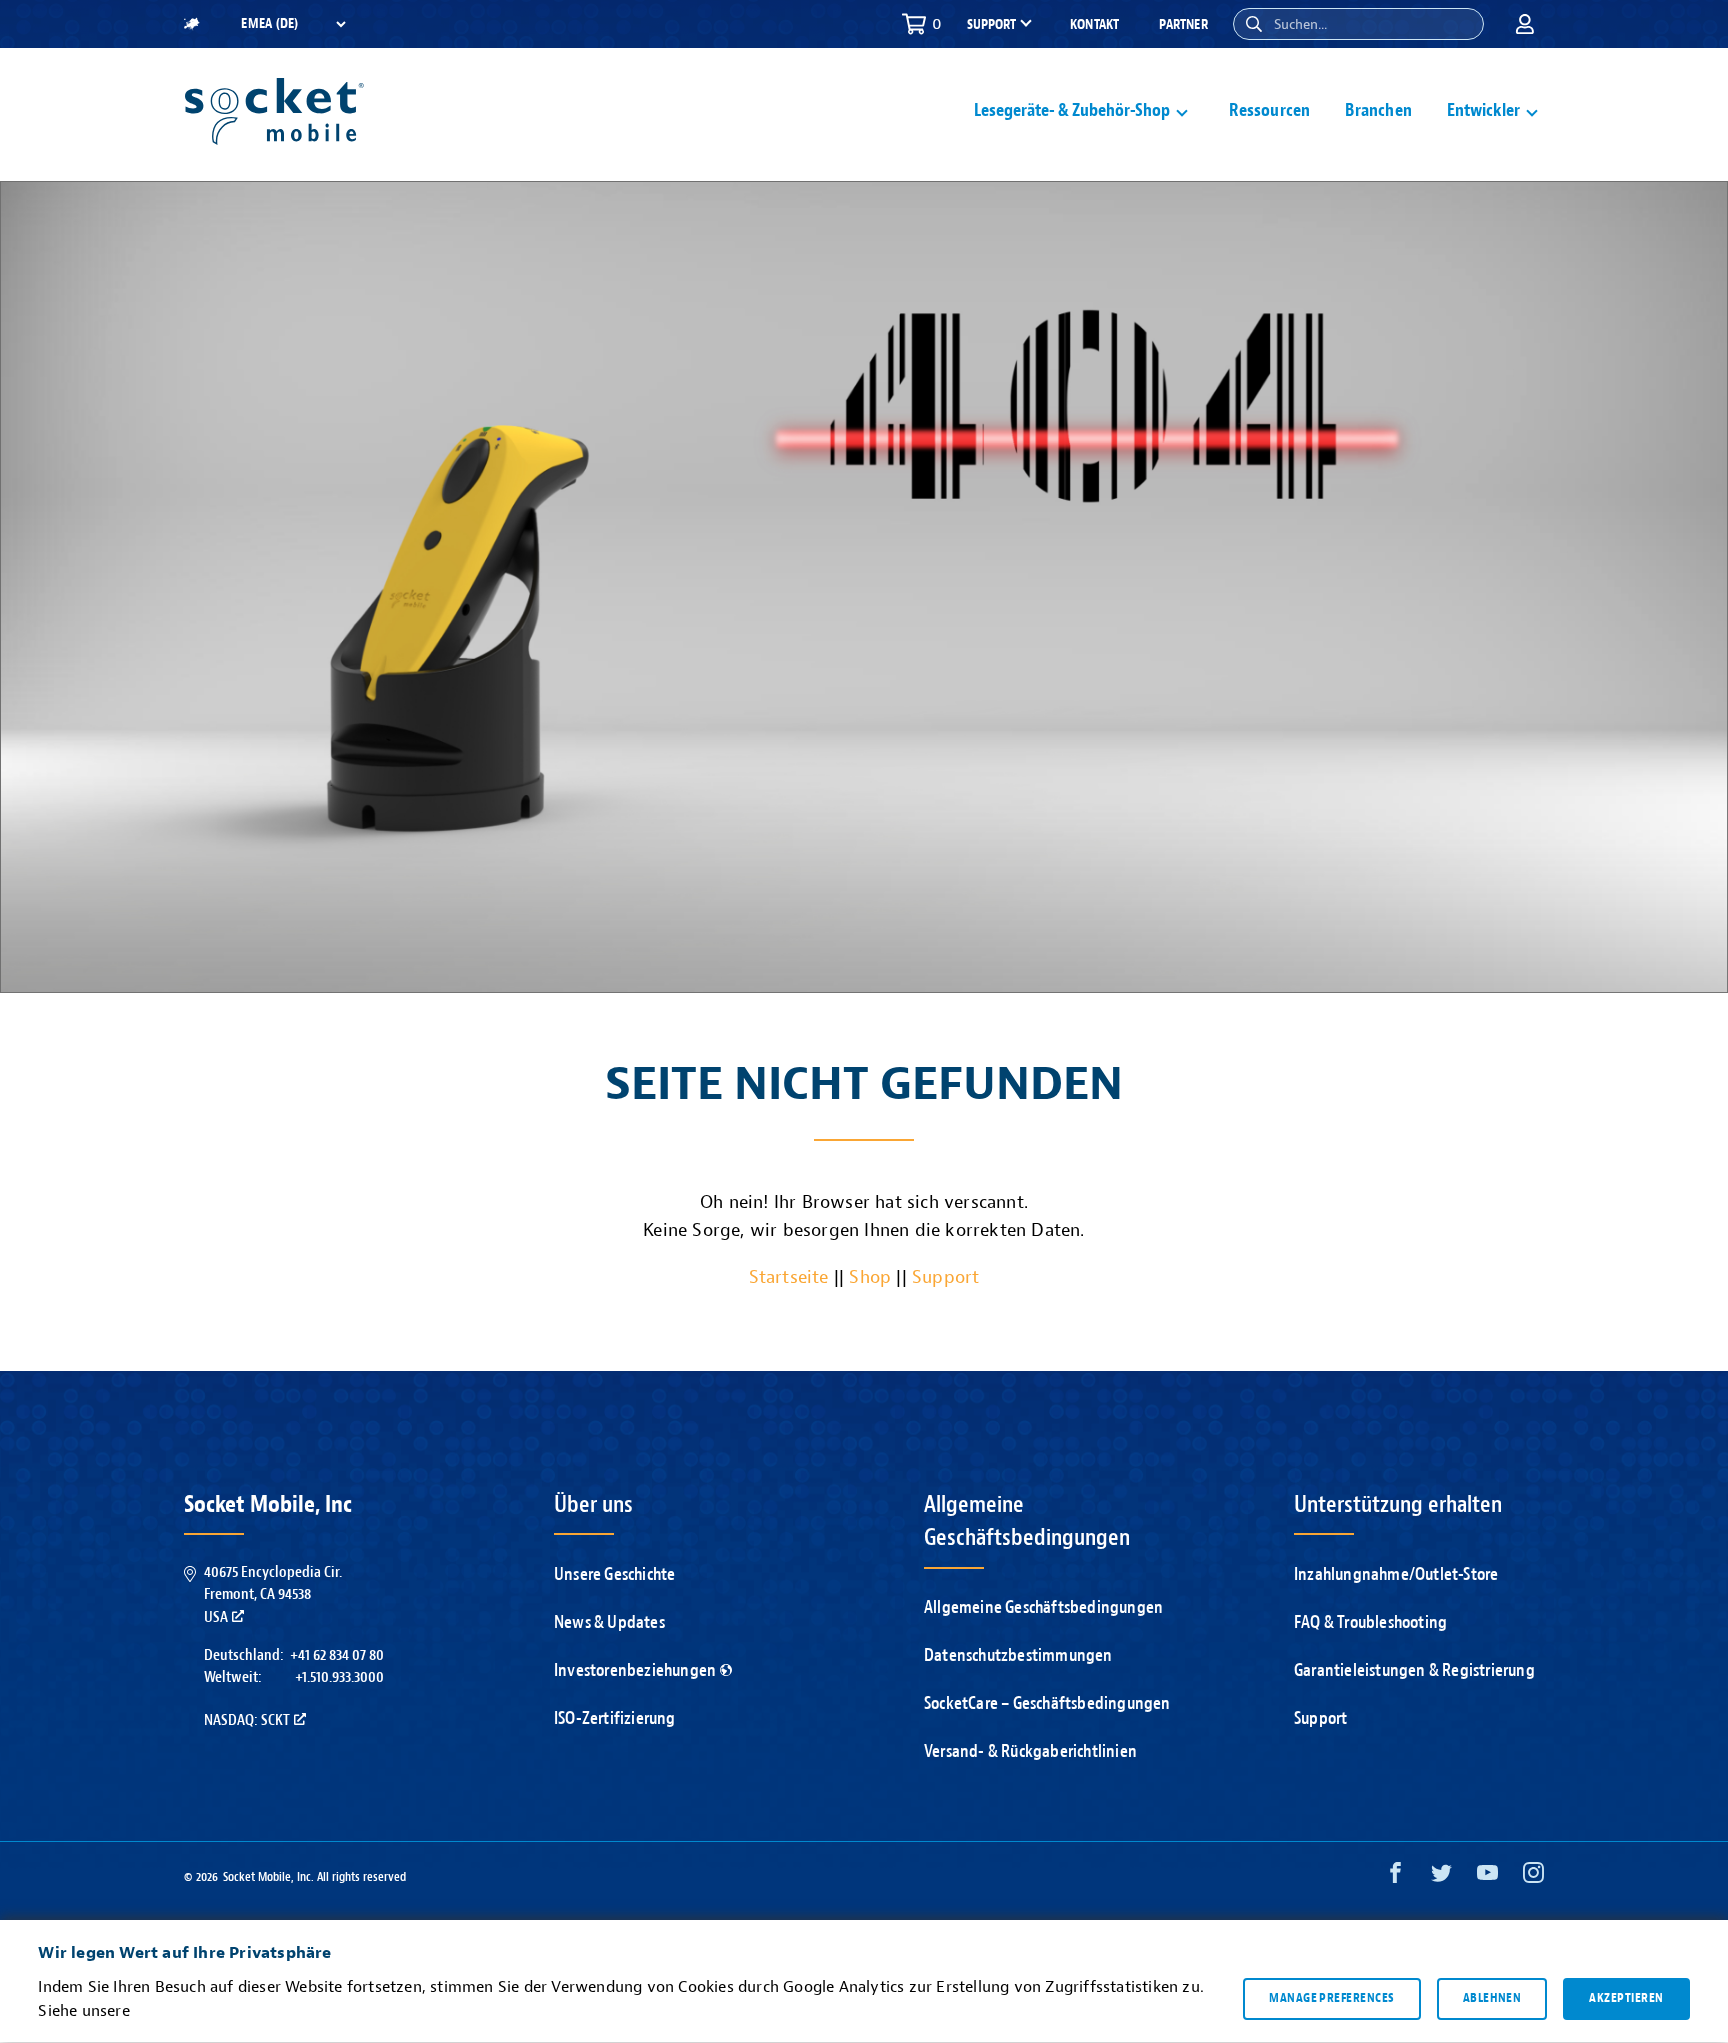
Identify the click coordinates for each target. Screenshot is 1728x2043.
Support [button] (991, 25)
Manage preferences (1331, 1999)
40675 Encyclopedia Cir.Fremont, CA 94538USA (273, 1594)
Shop (870, 1277)
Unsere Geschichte (614, 1574)
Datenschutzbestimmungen (1018, 1655)
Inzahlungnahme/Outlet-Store (1396, 1574)
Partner (1183, 24)
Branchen (1378, 110)
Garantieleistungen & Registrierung (1414, 1670)
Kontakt (1094, 24)
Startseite (789, 1277)
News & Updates (609, 1622)
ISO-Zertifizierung (615, 1718)
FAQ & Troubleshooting (1370, 1622)
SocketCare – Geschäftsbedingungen (1047, 1703)
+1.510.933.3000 (339, 1677)
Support (945, 1277)
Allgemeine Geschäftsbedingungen (1043, 1607)
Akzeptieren (1626, 1999)
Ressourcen (1269, 110)
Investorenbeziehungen (635, 1670)
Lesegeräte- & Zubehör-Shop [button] (1072, 110)
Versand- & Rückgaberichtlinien (1030, 1751)
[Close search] (1461, 24)
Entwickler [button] (1483, 110)
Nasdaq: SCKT (247, 1720)
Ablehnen (1492, 1999)
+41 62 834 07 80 (337, 1655)
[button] (1254, 24)
